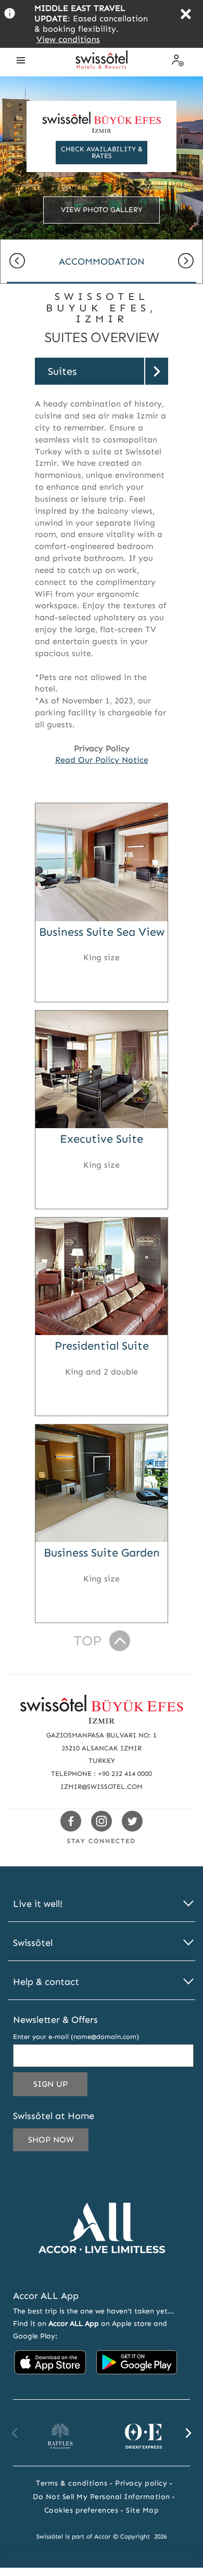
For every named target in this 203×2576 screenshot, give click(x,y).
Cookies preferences (81, 2510)
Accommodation (102, 261)
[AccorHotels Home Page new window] (102, 2268)
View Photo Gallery (102, 210)
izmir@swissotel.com (102, 1787)
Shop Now (51, 2140)
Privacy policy (141, 2483)
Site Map (142, 2510)
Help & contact (46, 1982)
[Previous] (17, 262)
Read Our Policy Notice (102, 760)
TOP (87, 1641)
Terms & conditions (72, 2483)
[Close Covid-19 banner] (186, 15)
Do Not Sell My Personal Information (102, 2497)
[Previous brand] (15, 2433)
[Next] (186, 262)
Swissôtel (33, 1943)
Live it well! (38, 1904)
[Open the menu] (21, 60)
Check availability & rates (102, 152)
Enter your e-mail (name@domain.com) (76, 2037)
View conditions (68, 39)
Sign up (60, 2087)
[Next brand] (188, 2433)
